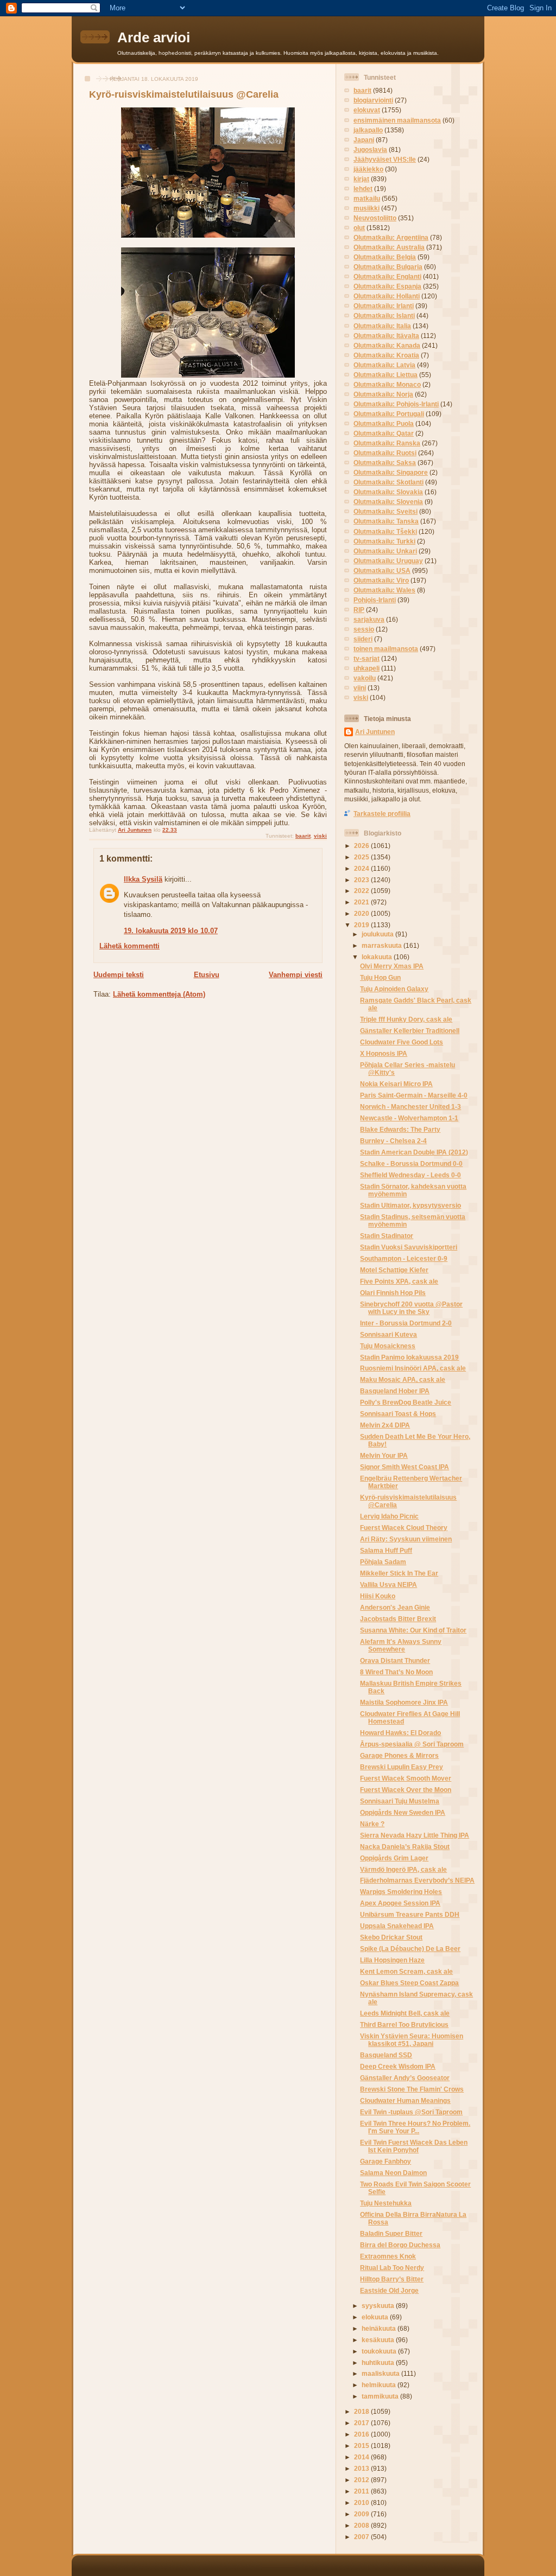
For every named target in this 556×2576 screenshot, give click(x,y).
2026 (362, 846)
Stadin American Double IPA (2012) (414, 1152)
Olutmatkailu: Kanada (387, 345)
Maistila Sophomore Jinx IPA (404, 1702)
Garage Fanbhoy (386, 2161)
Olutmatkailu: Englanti (387, 276)
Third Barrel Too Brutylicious (404, 2025)
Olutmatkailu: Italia (382, 326)
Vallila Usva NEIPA (388, 1585)
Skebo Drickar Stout (391, 1937)
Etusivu (207, 975)
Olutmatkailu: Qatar (384, 433)
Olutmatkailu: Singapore (391, 472)
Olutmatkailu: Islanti (384, 315)
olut (359, 228)
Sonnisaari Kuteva (388, 1334)
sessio (364, 629)
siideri (363, 639)
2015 (362, 2446)
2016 (362, 2434)
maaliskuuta (381, 2373)
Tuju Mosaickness (388, 1346)
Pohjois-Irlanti (375, 600)
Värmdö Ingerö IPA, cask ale (403, 1869)
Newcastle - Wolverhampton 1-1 (409, 1118)
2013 (362, 2468)
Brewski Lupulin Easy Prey (402, 1767)
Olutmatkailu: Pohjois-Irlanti (396, 404)
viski (320, 836)
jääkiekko (368, 169)
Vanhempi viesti (296, 975)
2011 (362, 2491)
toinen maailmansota (386, 649)
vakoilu (365, 678)
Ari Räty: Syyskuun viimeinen (406, 1539)
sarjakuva (369, 619)
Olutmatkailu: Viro (381, 580)
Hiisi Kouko (378, 1596)
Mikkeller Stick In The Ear (399, 1573)
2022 (362, 891)
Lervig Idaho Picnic (389, 1516)
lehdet (363, 189)
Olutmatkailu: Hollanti (387, 296)
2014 (362, 2457)
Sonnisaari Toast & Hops (398, 1414)
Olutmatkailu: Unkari (385, 551)
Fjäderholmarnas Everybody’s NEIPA (417, 1880)
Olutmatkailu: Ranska (387, 443)
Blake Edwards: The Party (400, 1129)
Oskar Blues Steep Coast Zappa (409, 1983)
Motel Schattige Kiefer (394, 1270)
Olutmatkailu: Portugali (389, 414)
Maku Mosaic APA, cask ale (403, 1379)
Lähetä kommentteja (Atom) (159, 994)
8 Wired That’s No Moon (396, 1672)
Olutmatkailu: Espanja (387, 286)
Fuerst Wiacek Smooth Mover (406, 1778)
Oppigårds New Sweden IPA (403, 1812)
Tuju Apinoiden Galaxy (394, 989)
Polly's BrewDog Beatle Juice (406, 1402)
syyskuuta (379, 2306)
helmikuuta (380, 2385)
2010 (362, 2502)
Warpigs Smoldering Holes (401, 1892)
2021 (362, 902)
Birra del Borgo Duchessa (400, 2245)
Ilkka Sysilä (143, 879)
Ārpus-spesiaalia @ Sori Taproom (412, 1744)
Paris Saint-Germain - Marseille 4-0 (414, 1095)
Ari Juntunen (375, 732)
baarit (303, 836)
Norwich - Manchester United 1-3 (410, 1107)
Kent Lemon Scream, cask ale (406, 1971)
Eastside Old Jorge (389, 2290)
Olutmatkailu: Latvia (384, 365)
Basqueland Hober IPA (395, 1391)
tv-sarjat (367, 658)
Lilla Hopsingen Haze (392, 1960)
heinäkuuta (380, 2328)
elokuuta (376, 2317)
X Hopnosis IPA (384, 1053)
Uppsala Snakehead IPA (397, 1926)
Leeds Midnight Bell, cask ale (405, 2013)
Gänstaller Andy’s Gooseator (405, 2078)
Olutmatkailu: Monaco (387, 384)
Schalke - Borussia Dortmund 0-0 (411, 1163)
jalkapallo (368, 130)
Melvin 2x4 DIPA (385, 1425)
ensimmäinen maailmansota (397, 120)
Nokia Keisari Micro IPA (396, 1084)
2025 (362, 857)
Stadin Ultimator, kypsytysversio (410, 1205)
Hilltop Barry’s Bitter (392, 2279)
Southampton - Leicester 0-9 (404, 1258)
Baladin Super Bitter (391, 2233)
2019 (362, 925)
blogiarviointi (373, 100)
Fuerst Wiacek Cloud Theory (404, 1528)
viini (360, 688)
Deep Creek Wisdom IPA (398, 2066)
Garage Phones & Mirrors (399, 1755)
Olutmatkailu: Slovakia (388, 492)
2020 (362, 913)
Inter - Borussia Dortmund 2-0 (406, 1323)
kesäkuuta (379, 2340)
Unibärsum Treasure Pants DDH (410, 1914)
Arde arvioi (154, 37)
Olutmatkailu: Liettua (386, 375)
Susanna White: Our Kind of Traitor (413, 1630)
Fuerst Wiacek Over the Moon (406, 1790)
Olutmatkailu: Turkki (384, 541)
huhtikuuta (379, 2363)
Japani (364, 140)
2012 (362, 2480)
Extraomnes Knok (388, 2256)
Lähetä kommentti (129, 946)
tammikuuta (381, 2396)
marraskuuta (383, 945)
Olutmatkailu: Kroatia (386, 355)
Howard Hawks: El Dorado (400, 1733)
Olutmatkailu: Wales (384, 590)
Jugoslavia (370, 149)
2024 (362, 868)
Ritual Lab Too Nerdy (392, 2268)
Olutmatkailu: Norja (383, 394)
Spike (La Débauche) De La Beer (410, 1949)
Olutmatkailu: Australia (389, 247)
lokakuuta (378, 957)
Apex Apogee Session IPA (400, 1903)
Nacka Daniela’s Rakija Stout (405, 1847)
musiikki (367, 208)
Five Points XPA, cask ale (399, 1281)
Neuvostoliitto (375, 218)
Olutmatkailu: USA (382, 570)
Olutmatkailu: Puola (384, 423)
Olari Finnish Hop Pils (393, 1293)
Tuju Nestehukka (386, 2203)
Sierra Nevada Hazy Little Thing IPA (415, 1835)
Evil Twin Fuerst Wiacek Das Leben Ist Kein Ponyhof (414, 2146)
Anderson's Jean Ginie (395, 1607)
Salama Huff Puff (386, 1550)
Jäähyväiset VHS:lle (385, 159)
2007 (362, 2537)
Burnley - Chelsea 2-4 (393, 1141)
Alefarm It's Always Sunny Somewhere (401, 1645)
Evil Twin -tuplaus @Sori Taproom (411, 2112)
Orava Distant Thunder (395, 1660)
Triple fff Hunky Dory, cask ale (406, 1019)
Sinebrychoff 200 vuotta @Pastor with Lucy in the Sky (411, 1308)
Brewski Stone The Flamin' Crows (412, 2089)
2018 (362, 2411)
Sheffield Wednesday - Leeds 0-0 (410, 1175)
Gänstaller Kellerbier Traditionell (410, 1031)
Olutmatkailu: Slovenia (388, 502)
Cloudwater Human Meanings (405, 2100)
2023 (362, 880)
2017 (362, 2423)
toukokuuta (380, 2351)
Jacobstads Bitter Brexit (398, 1619)
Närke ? (372, 1824)
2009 (362, 2514)
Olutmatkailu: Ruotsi (385, 453)
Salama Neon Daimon (393, 2173)
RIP (359, 610)
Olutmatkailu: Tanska (386, 521)
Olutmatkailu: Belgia (385, 257)
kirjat (361, 179)
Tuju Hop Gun (380, 977)
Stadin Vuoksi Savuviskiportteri (409, 1247)
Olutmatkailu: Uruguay (388, 561)
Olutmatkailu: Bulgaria (388, 267)
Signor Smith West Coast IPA (405, 1467)
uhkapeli (367, 668)
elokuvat (367, 110)
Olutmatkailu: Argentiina (391, 237)
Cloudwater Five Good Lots (402, 1042)
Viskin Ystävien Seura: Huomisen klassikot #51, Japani (412, 2040)
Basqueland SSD (386, 2055)
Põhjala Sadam (383, 1562)
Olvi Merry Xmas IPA (392, 966)
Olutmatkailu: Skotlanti (388, 482)
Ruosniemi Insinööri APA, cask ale (413, 1368)
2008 (362, 2525)
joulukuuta (378, 934)
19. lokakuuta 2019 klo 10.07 (171, 931)
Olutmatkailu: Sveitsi (386, 511)
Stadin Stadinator (387, 1236)
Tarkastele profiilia (382, 814)
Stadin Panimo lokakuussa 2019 (409, 1357)
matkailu (367, 198)
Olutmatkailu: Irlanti (384, 306)
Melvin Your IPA (384, 1455)
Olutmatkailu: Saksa (385, 463)
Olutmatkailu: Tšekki (385, 531)
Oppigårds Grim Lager (394, 1858)
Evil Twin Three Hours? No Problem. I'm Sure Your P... (415, 2127)
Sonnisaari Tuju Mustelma (400, 1801)
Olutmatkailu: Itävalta (386, 336)
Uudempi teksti (119, 975)
